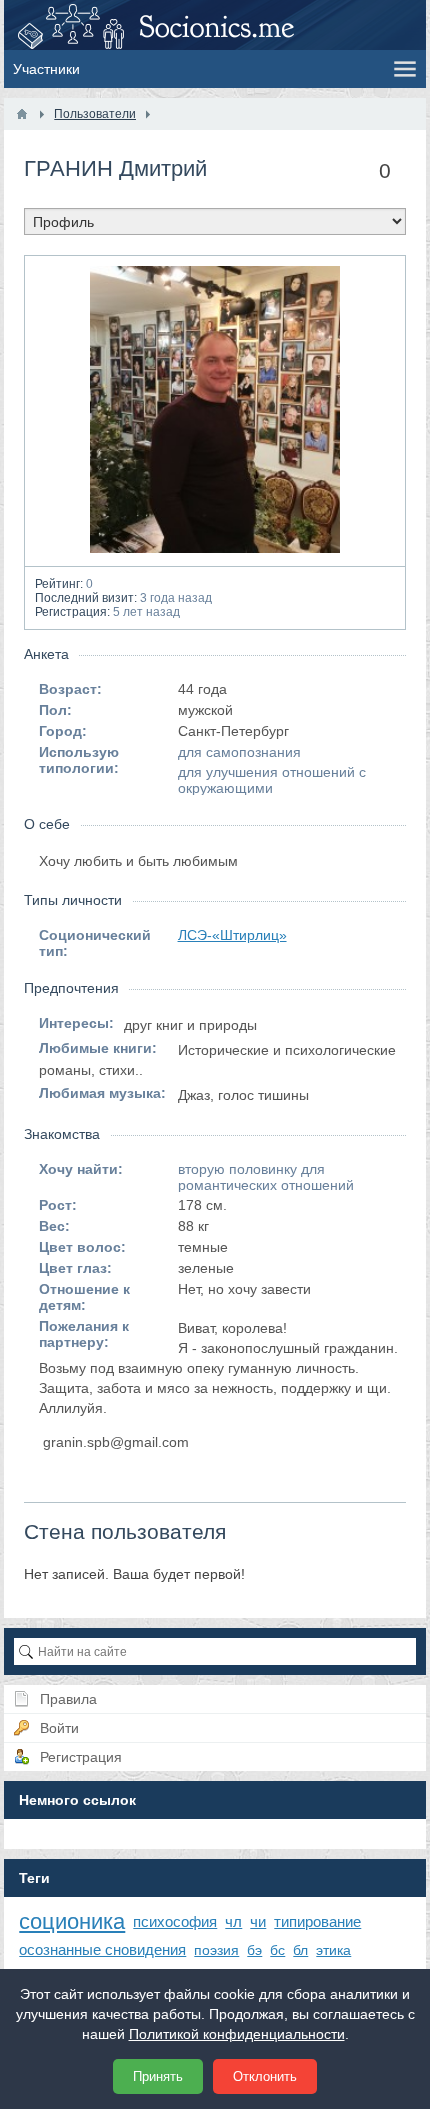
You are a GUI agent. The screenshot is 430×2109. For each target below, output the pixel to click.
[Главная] (22, 114)
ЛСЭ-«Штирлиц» (232, 935)
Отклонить (265, 2076)
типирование (317, 1921)
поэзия (216, 1950)
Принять (158, 2076)
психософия (175, 1921)
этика (333, 1950)
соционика (72, 1921)
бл (300, 1950)
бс (277, 1950)
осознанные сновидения (102, 1949)
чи (258, 1921)
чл (233, 1921)
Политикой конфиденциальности (237, 2034)
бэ (254, 1950)
